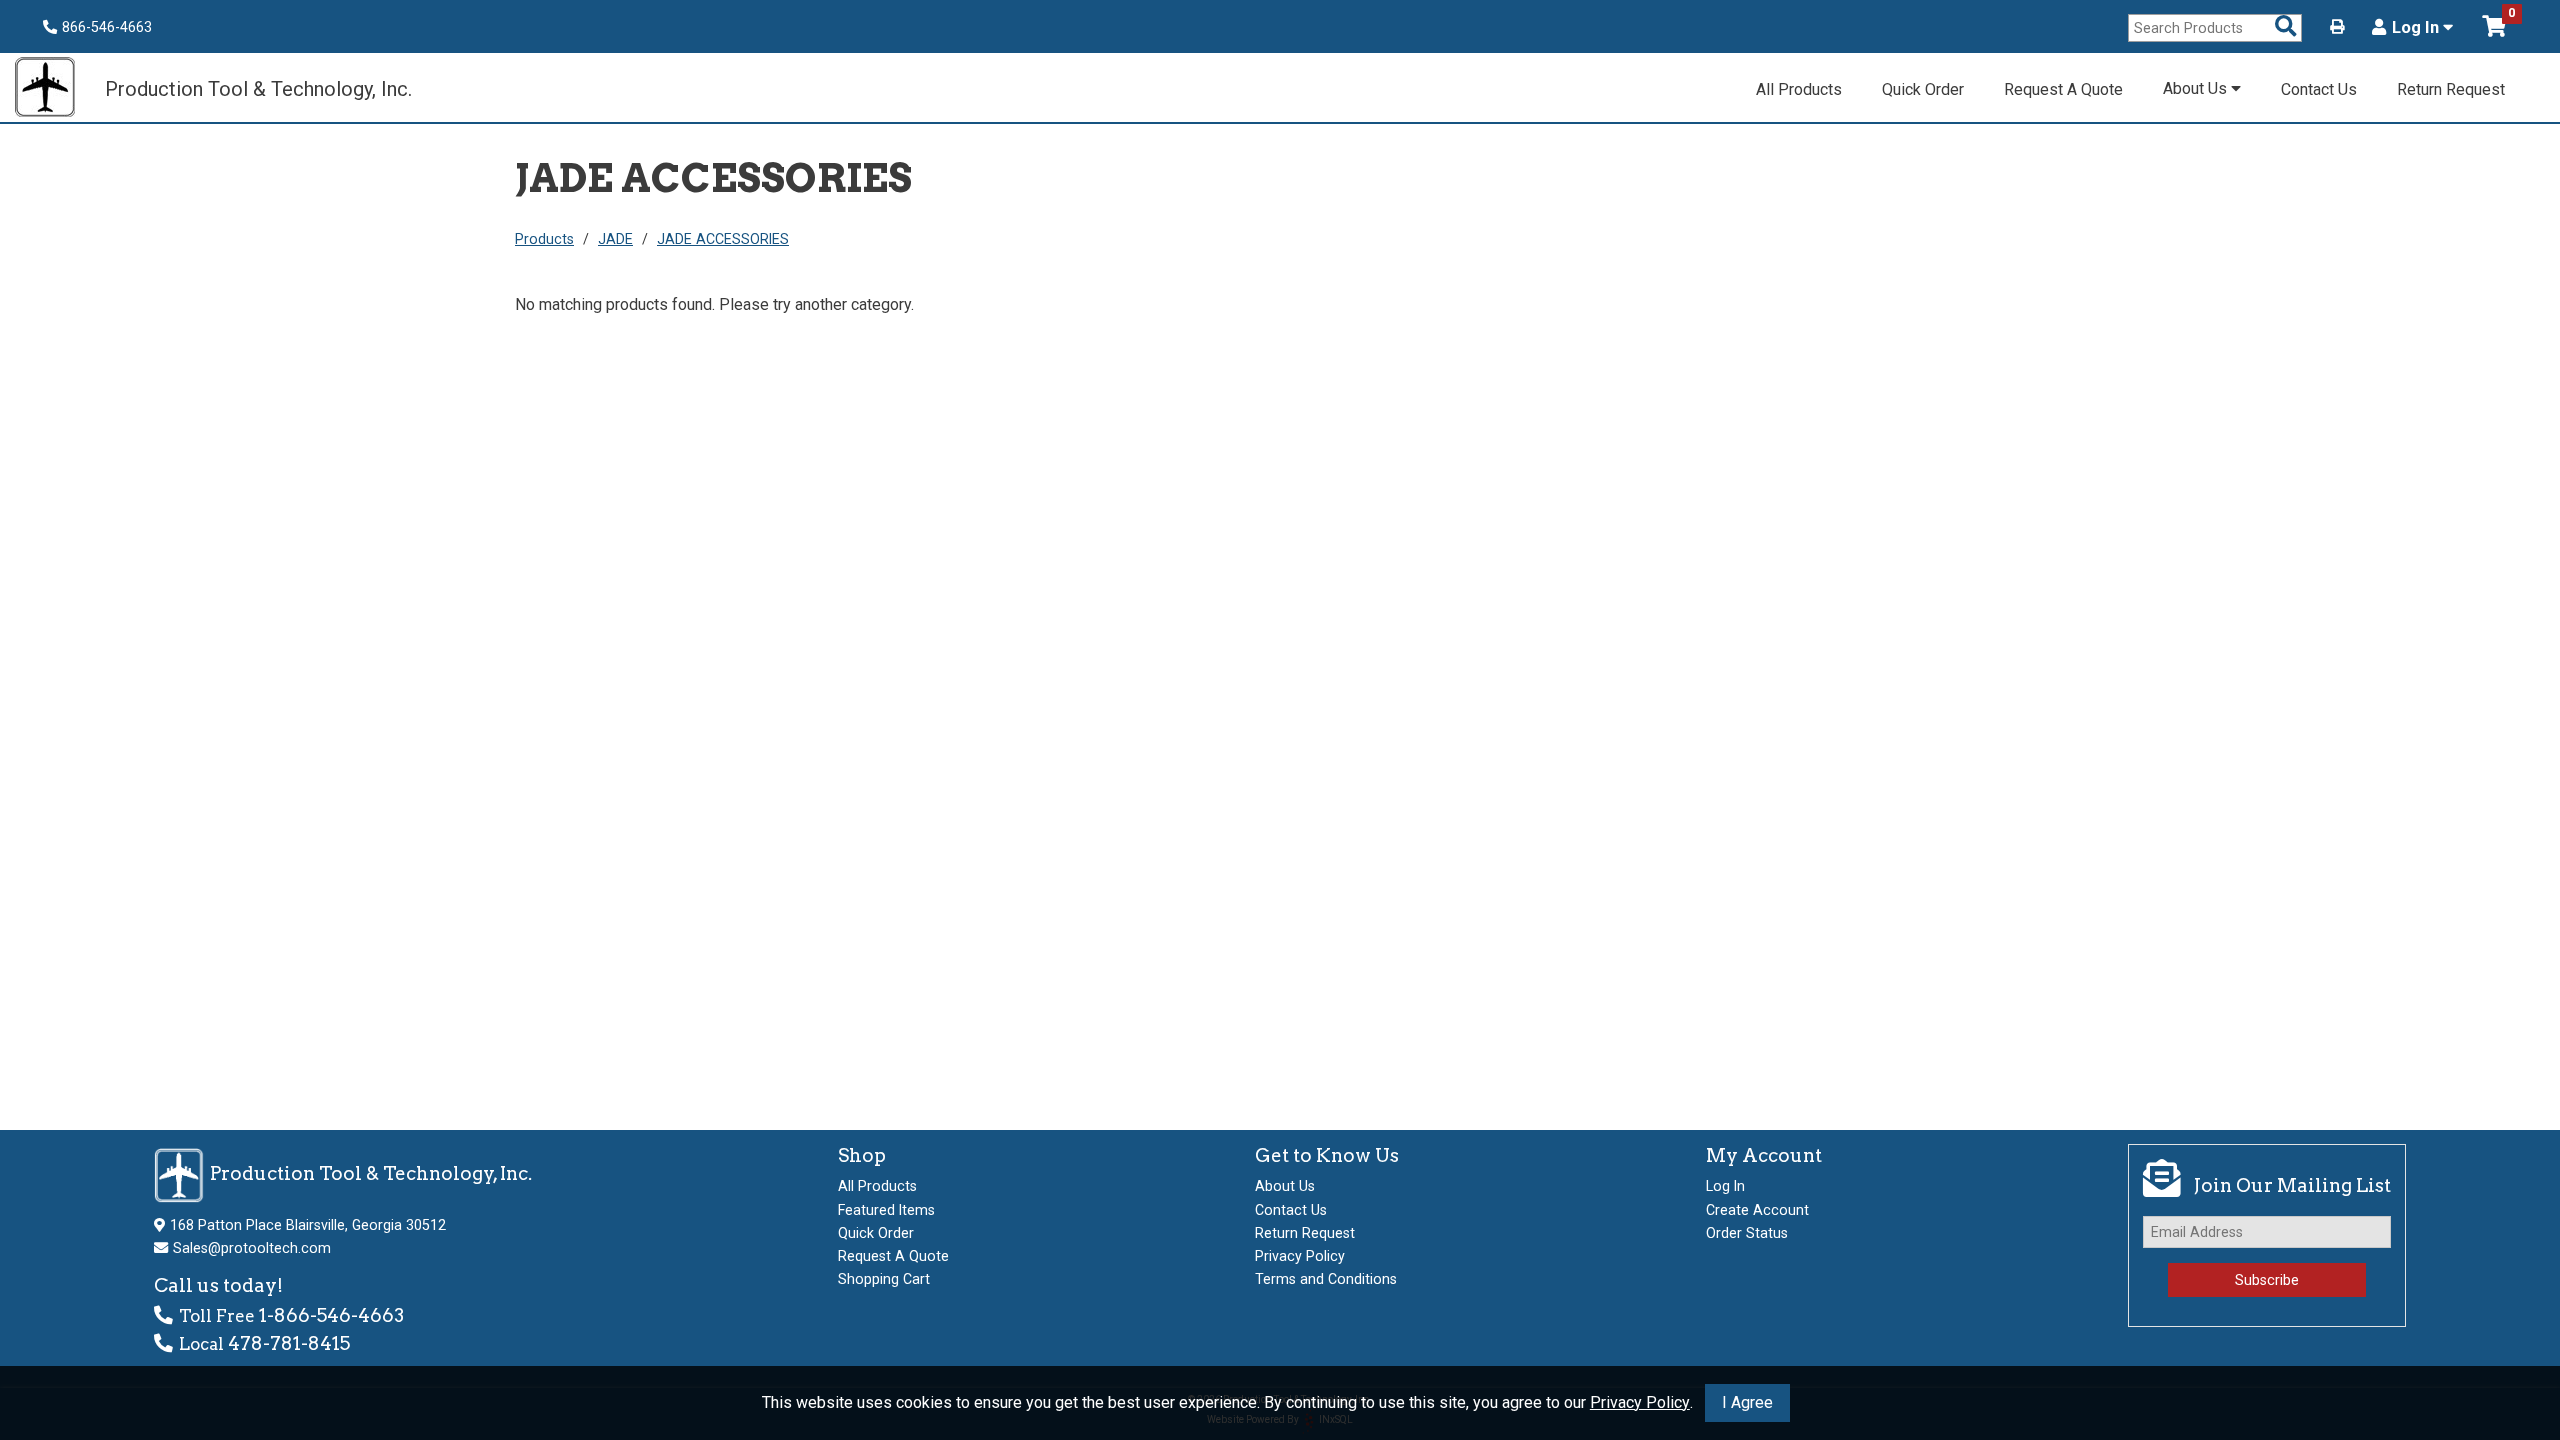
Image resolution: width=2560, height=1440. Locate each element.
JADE (615, 239)
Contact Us (2319, 89)
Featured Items (886, 1210)
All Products (1799, 89)
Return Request (2451, 89)
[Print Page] (2337, 27)
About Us (2197, 88)
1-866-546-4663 (331, 1315)
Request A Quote (2063, 89)
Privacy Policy (1640, 1402)
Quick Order (1923, 89)
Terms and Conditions (1326, 1279)
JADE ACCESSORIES (723, 239)
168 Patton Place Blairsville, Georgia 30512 (308, 1225)
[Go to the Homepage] (55, 89)
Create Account (1757, 1210)
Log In (2417, 28)
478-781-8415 (289, 1343)
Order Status (1747, 1233)
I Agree (1747, 1402)
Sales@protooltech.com (252, 1248)
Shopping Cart (884, 1279)
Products (544, 239)
